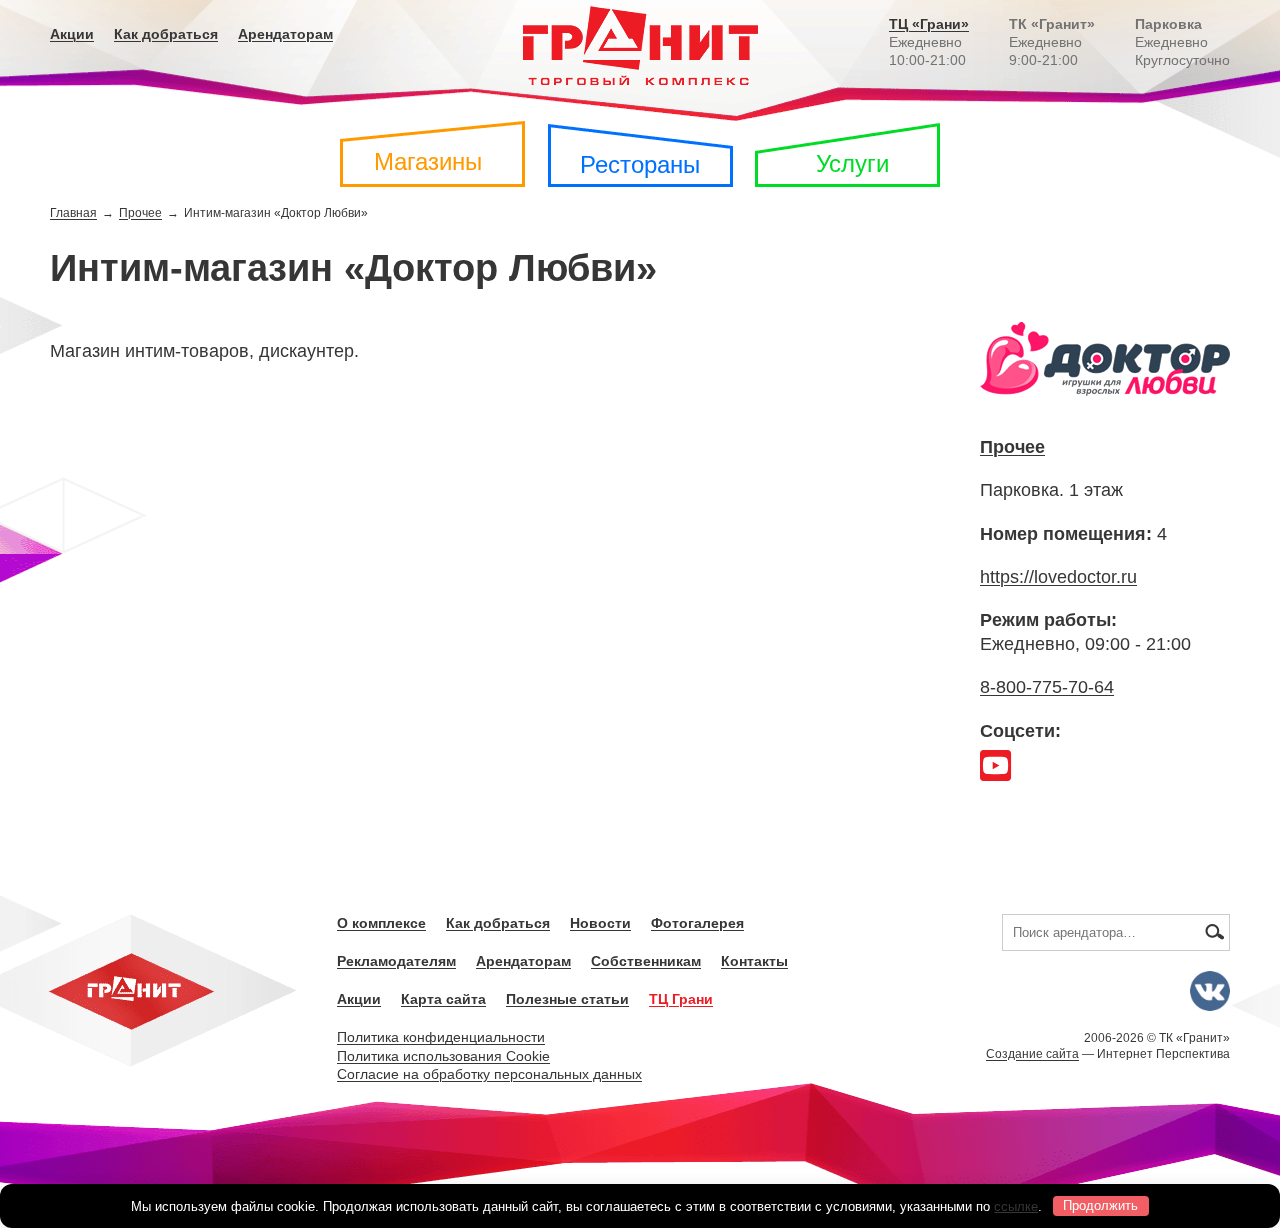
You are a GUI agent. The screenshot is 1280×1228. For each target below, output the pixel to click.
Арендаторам (285, 34)
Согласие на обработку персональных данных (489, 1074)
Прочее (140, 213)
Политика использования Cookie (443, 1056)
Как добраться (166, 34)
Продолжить (1100, 1205)
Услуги (852, 163)
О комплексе (381, 923)
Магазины (428, 161)
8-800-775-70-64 (1047, 687)
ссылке (1016, 1205)
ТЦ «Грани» (929, 24)
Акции (72, 34)
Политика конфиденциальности (441, 1037)
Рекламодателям (396, 961)
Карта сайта (443, 999)
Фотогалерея (697, 923)
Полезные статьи (567, 999)
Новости (600, 923)
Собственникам (646, 961)
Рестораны (640, 164)
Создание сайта (1032, 1054)
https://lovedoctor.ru (1058, 577)
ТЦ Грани (681, 999)
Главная (73, 213)
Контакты (754, 961)
